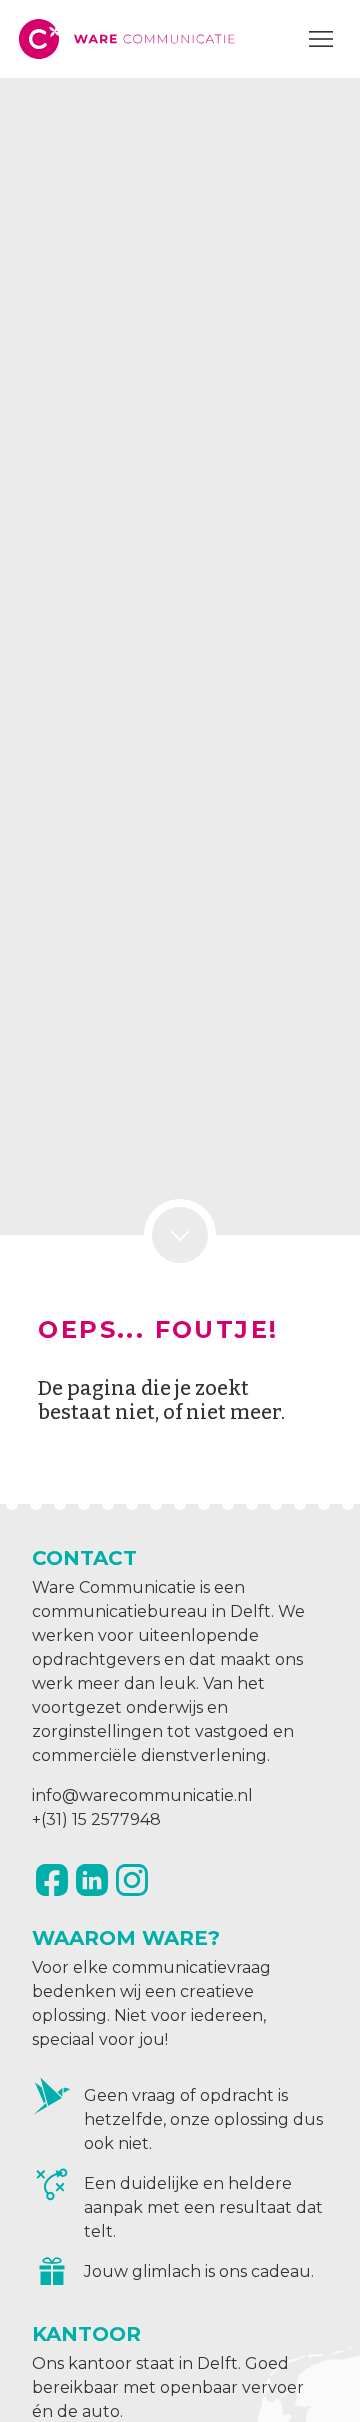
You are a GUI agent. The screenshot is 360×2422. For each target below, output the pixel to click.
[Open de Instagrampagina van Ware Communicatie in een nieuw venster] (132, 1880)
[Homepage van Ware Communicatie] (129, 39)
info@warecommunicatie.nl (142, 1795)
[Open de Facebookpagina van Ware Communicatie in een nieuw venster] (52, 1880)
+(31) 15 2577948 (96, 1819)
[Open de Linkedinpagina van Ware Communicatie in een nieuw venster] (92, 1880)
